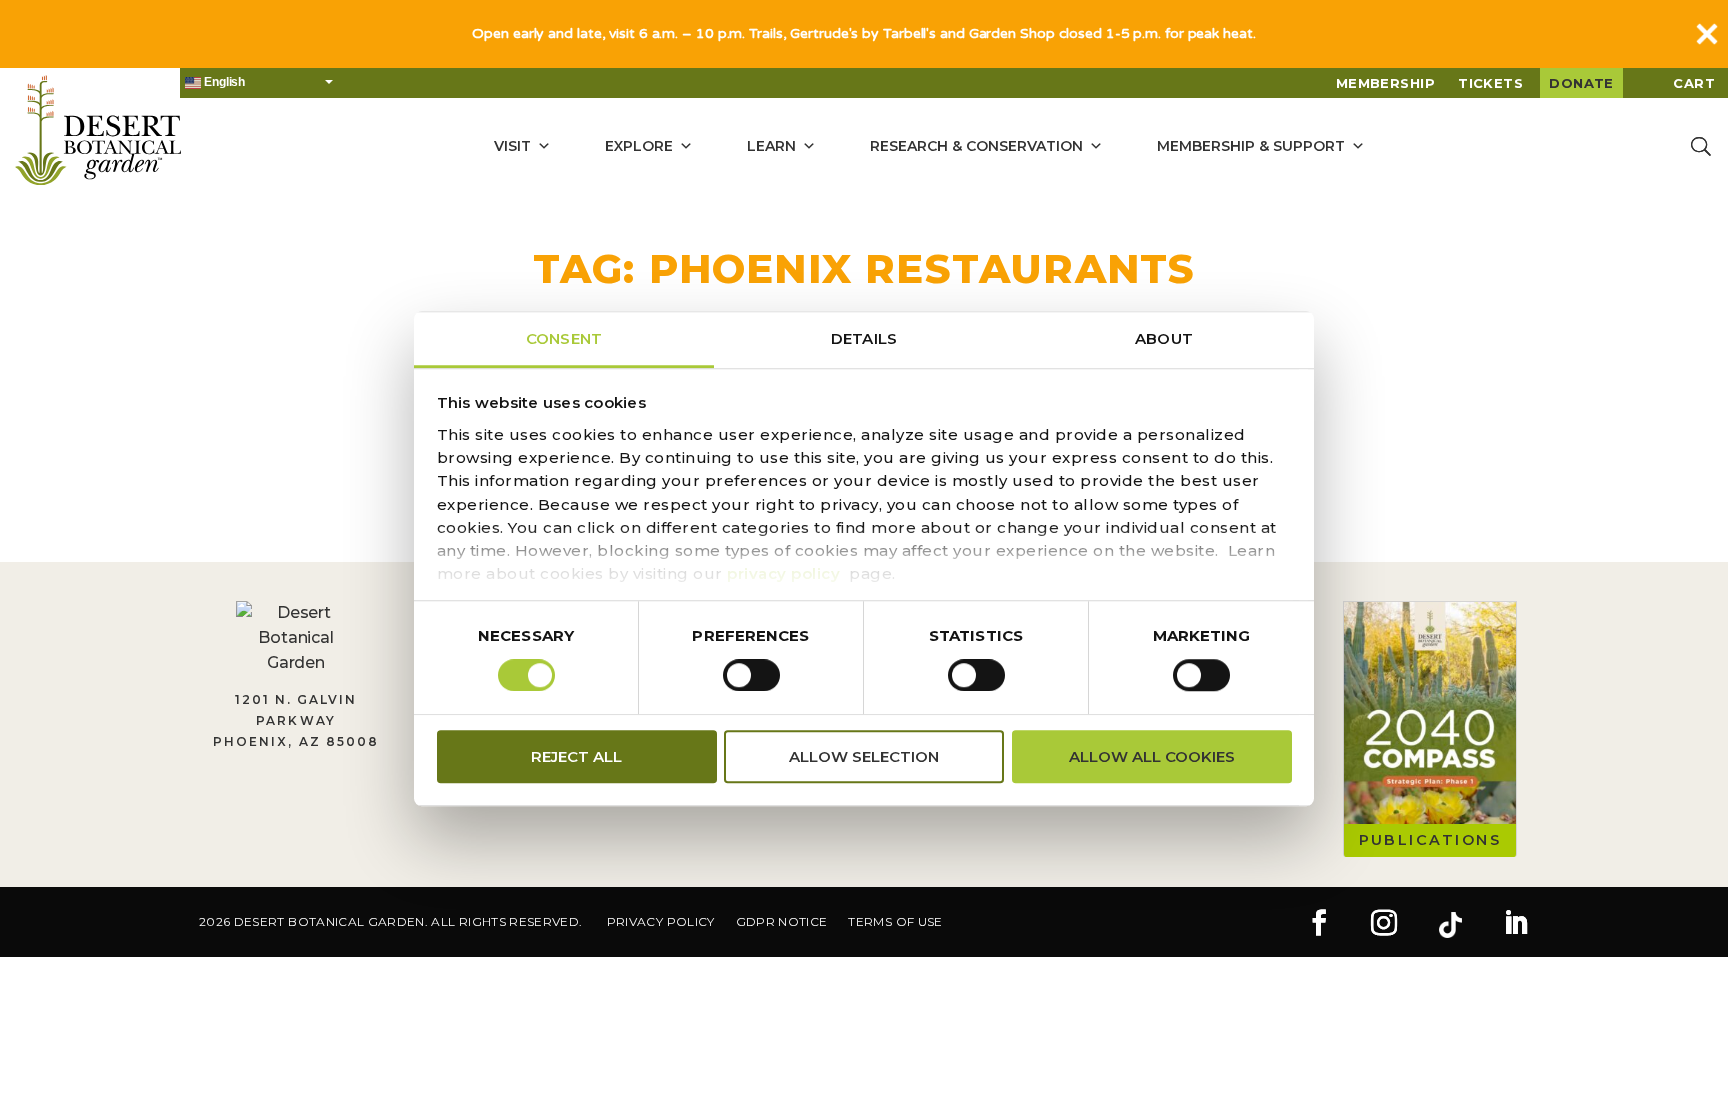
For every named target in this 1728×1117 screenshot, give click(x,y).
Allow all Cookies (1152, 756)
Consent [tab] (564, 338)
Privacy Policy (661, 921)
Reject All (576, 756)
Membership (1386, 83)
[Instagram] (1384, 925)
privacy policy (783, 574)
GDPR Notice (782, 921)
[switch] (751, 675)
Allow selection (864, 756)
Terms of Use (895, 921)
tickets (1490, 83)
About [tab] (1164, 338)
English (223, 82)
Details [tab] (864, 338)
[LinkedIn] (1516, 925)
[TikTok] (1450, 925)
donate (1581, 83)
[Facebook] (1319, 925)
